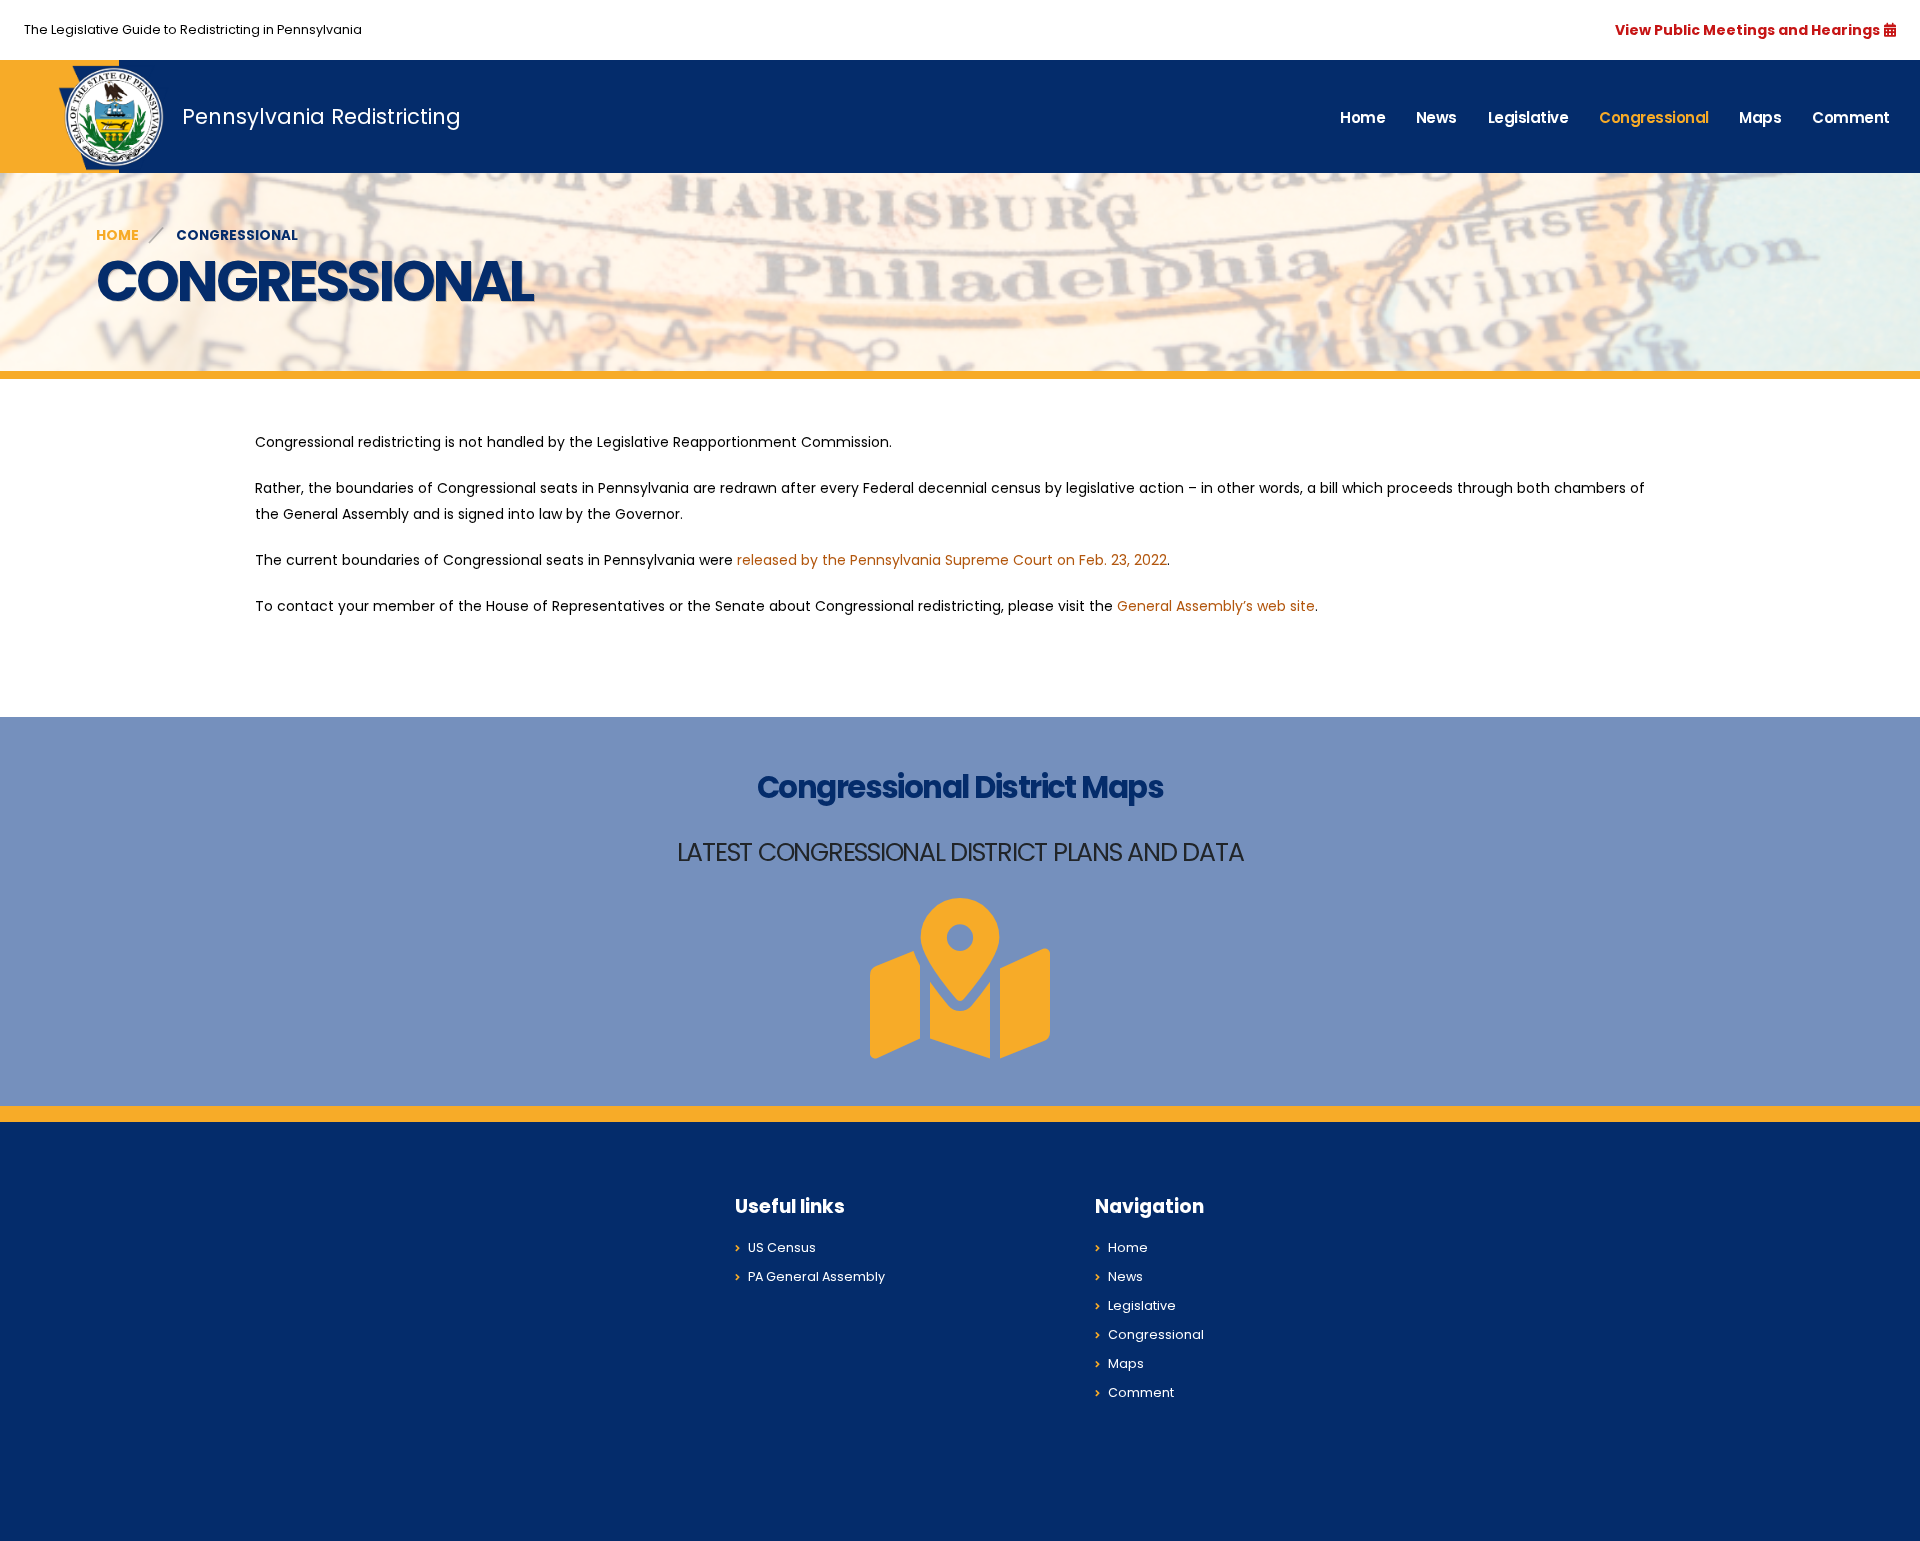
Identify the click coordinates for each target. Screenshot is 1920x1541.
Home (1362, 117)
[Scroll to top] (1885, 1518)
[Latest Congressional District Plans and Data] (960, 1033)
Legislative (1528, 117)
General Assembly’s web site (1216, 606)
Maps (1760, 117)
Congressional (1654, 117)
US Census (782, 1247)
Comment (1851, 117)
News (1436, 117)
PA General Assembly (816, 1276)
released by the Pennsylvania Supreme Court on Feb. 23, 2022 (952, 560)
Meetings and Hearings (1791, 30)
